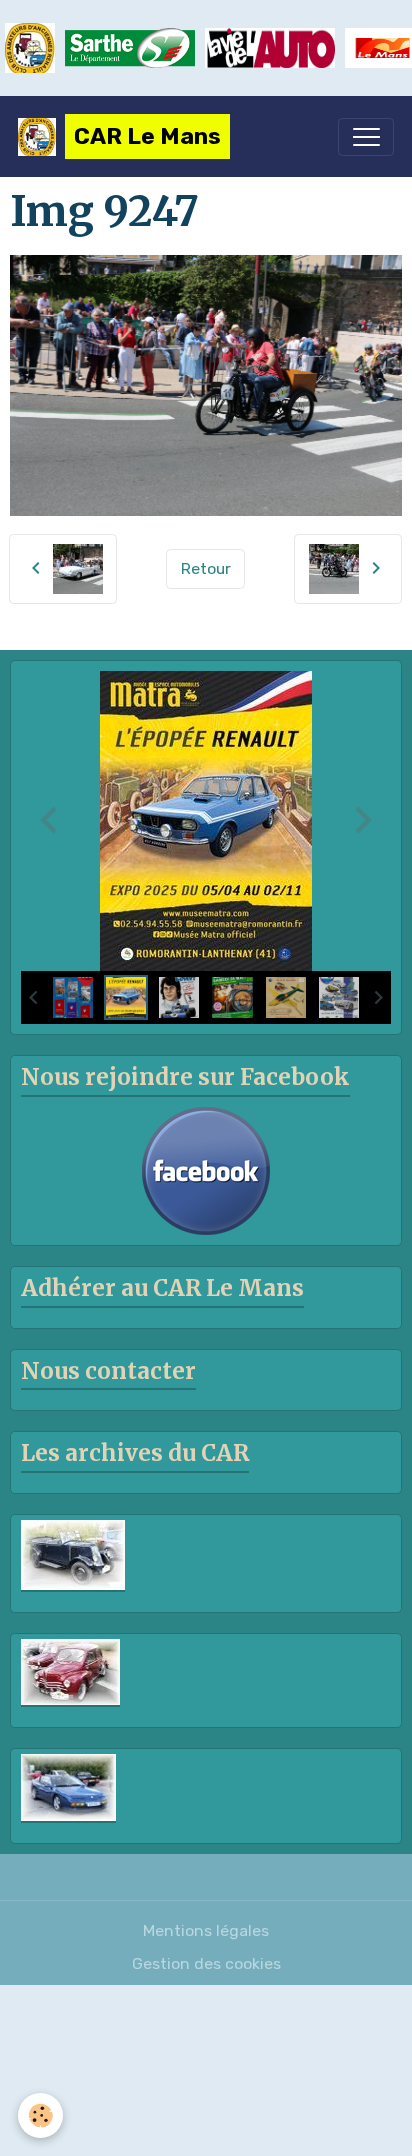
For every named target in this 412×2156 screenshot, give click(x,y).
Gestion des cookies (206, 1963)
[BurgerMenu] (366, 137)
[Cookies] (40, 2115)
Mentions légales (206, 1930)
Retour (206, 568)
